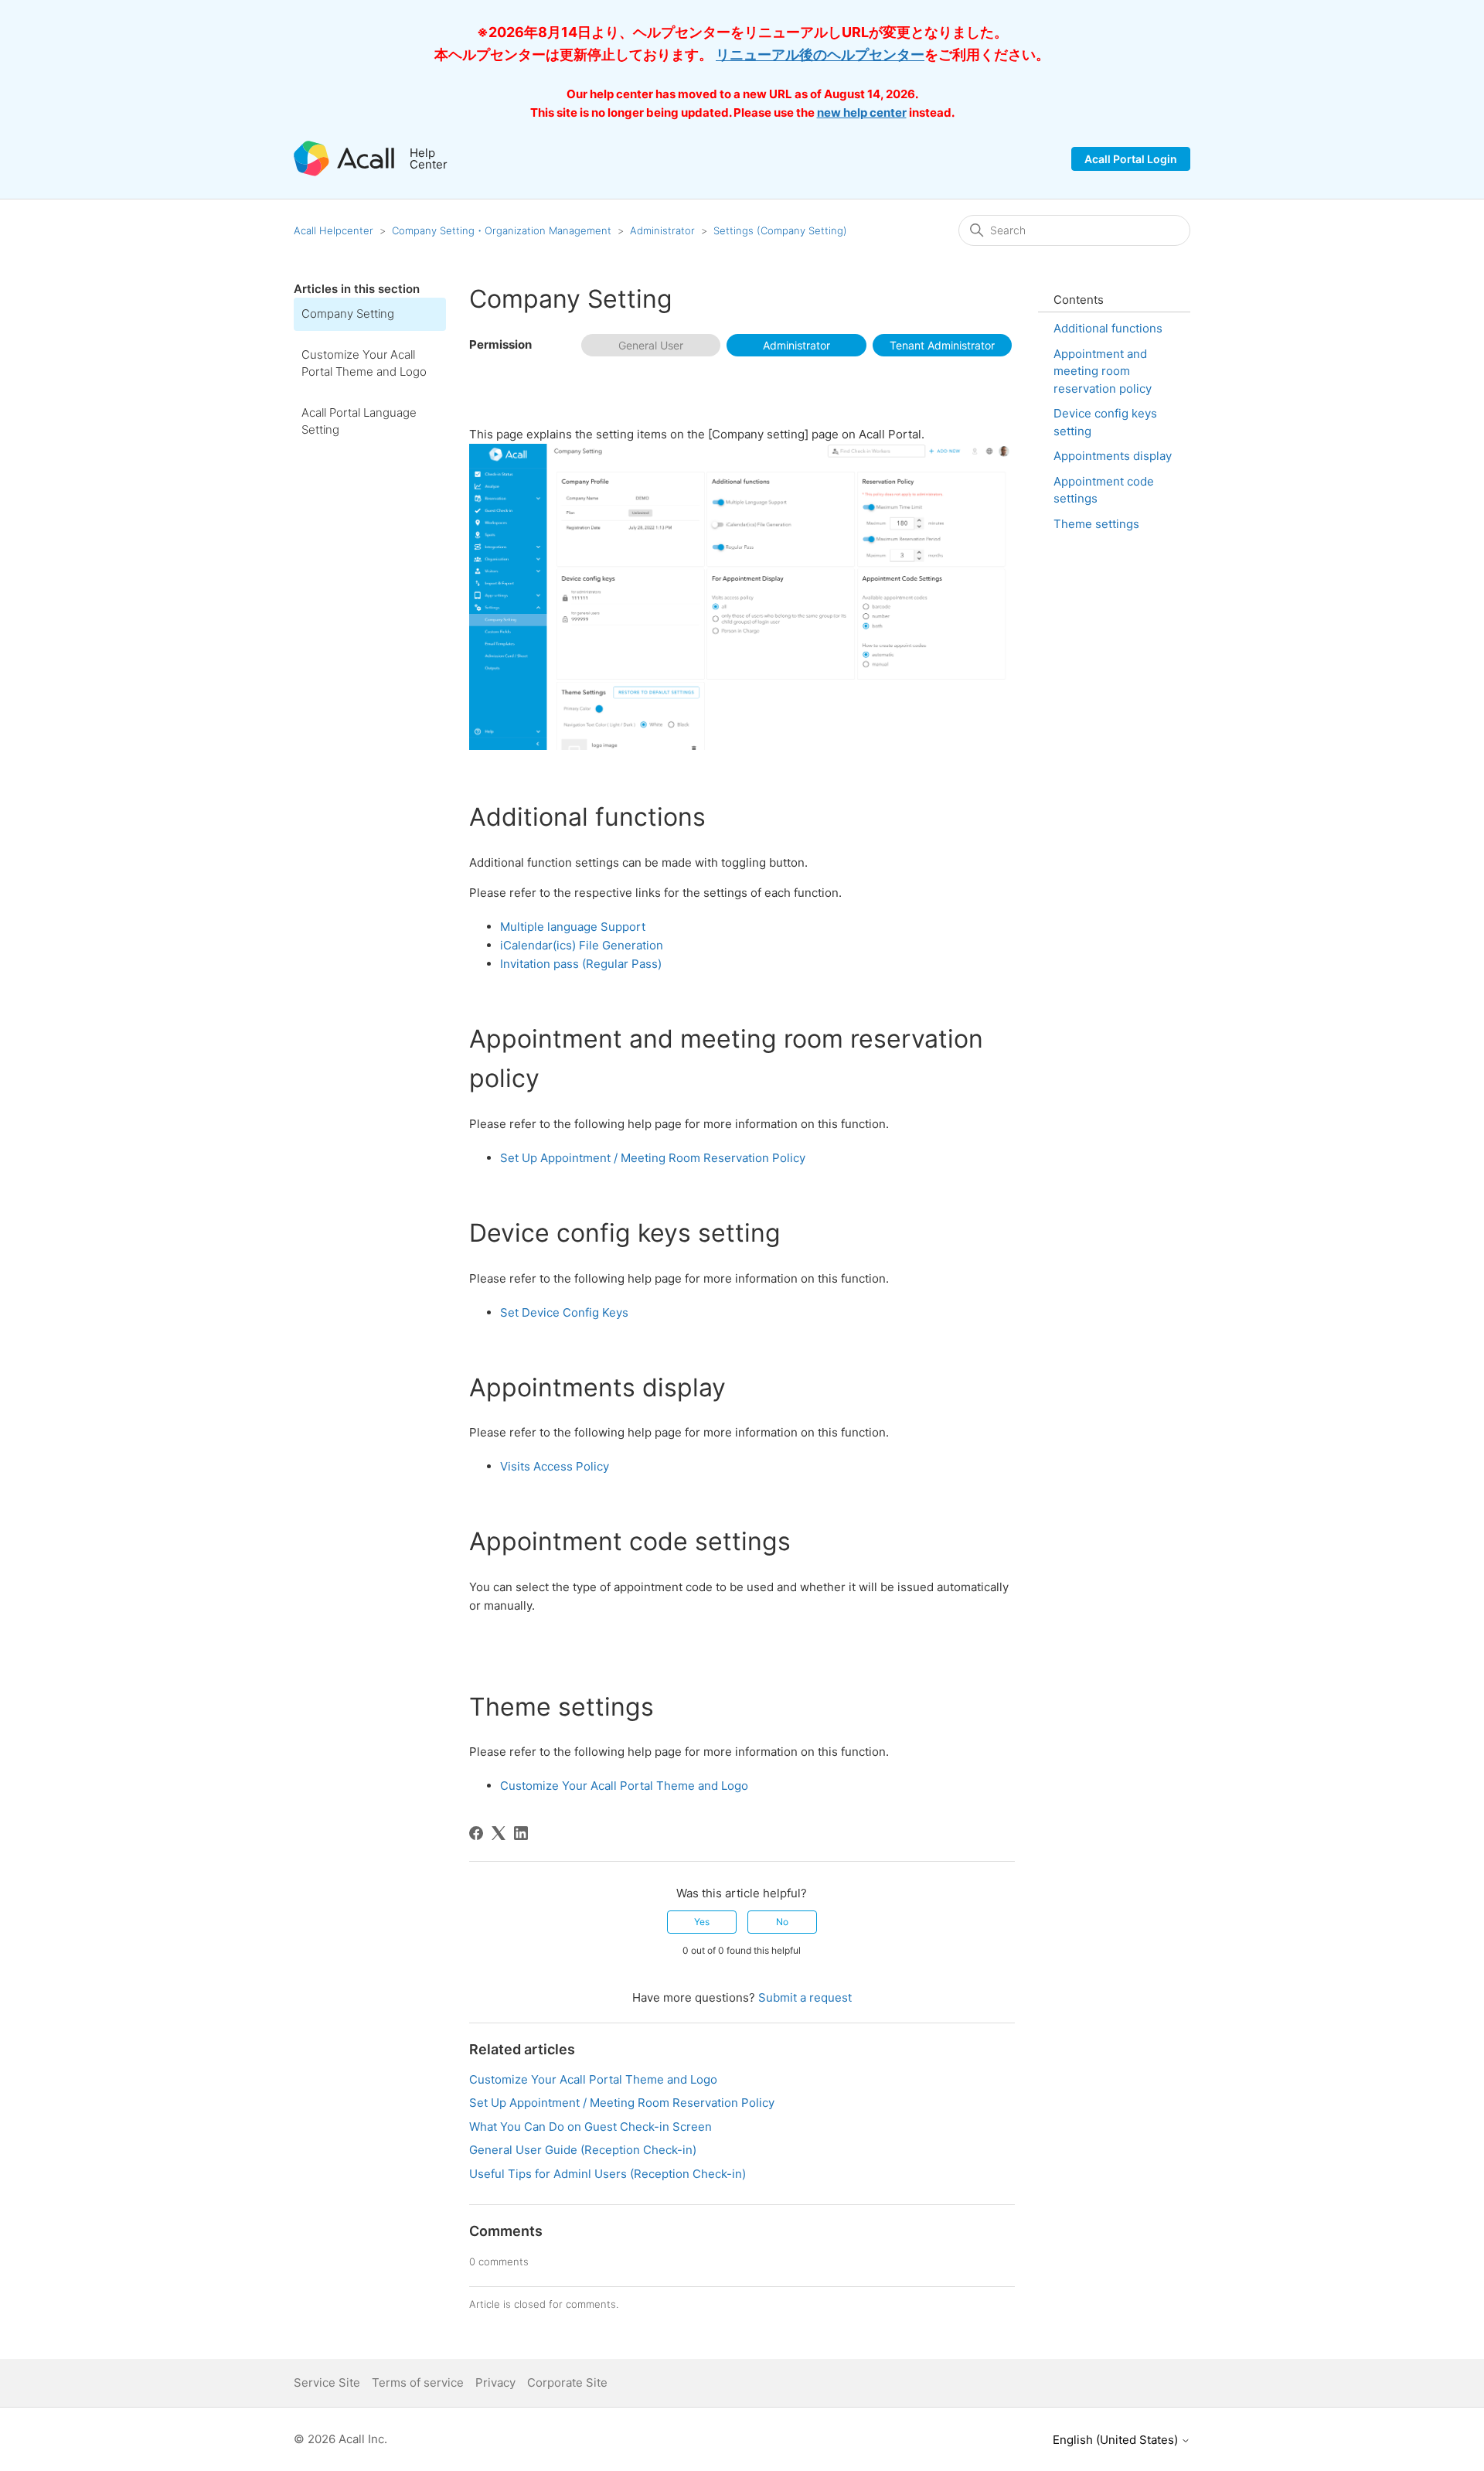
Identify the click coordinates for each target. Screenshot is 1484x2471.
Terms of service (418, 2382)
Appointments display (1113, 456)
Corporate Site (567, 2382)
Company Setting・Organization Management (502, 230)
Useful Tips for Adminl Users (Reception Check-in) (608, 2174)
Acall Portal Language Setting (359, 421)
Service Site (327, 2382)
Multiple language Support (573, 927)
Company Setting (348, 314)
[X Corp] (499, 1833)
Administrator (662, 230)
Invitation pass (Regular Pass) (581, 964)
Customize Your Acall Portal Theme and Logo (364, 363)
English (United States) (1117, 2440)
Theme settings (1096, 524)
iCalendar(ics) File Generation (582, 945)
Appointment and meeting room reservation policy (1103, 371)
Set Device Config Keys (564, 1312)
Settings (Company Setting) (780, 230)
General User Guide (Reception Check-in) (583, 2150)
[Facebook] (476, 1833)
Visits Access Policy (555, 1466)
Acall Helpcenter (334, 230)
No (782, 1922)
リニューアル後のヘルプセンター (820, 55)
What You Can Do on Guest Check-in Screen (591, 2127)
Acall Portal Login (1131, 159)
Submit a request (805, 1997)
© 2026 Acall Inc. (340, 2439)
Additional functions (1108, 328)
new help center (862, 112)
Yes (702, 1922)
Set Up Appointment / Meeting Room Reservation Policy (653, 1158)
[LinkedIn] (521, 1833)
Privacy (495, 2382)
